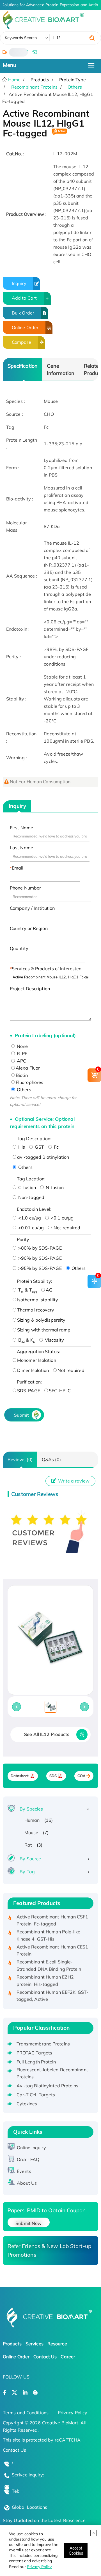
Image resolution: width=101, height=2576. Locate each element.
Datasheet (20, 1776)
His (21, 1147)
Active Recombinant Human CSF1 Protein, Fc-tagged (52, 1915)
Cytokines (27, 2104)
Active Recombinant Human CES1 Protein (52, 1945)
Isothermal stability (38, 1300)
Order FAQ (28, 2159)
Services (35, 2344)
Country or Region (29, 928)
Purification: (29, 1382)
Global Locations (30, 2507)
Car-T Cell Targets (36, 2095)
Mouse (31, 1832)
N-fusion (54, 1187)
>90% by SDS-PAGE (39, 1258)
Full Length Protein (36, 2062)
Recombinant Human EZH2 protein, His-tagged (45, 1975)
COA (82, 1776)
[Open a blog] (35, 2393)
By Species (31, 1809)
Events (24, 2171)
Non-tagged (31, 1197)
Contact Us (45, 2357)
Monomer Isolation (37, 1360)
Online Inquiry (31, 2148)
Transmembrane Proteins (43, 2044)
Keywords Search (21, 38)
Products (12, 2344)
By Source (30, 1859)
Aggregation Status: (38, 1351)
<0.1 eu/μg (62, 1218)
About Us (27, 2183)
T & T (27, 1290)
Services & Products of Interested (47, 969)
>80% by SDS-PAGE (39, 1248)
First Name (21, 828)
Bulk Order (23, 313)
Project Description (30, 989)
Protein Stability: (35, 1281)
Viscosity (54, 1340)
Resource (57, 2344)
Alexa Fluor (28, 1068)
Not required (66, 1228)
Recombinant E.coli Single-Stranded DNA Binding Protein (49, 1960)
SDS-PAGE (29, 1391)
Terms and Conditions (26, 2413)
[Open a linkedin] (25, 2393)
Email (18, 868)
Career (68, 2357)
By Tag (27, 1872)
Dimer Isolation (33, 1370)
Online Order (25, 327)
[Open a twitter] (14, 2393)
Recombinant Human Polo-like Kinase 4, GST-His (49, 1930)
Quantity (19, 948)
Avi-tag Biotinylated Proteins (48, 2086)
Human (32, 1820)
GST (39, 1147)
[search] (92, 38)
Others (75, 87)
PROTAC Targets (34, 2053)
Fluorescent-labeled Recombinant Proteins (52, 2073)
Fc (56, 1147)
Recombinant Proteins (35, 87)
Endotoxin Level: (34, 1209)
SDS (53, 1776)
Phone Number (25, 888)
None (22, 1046)
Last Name (21, 848)
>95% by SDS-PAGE (39, 1268)
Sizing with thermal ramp (44, 1330)
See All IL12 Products (47, 1734)
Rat (28, 1845)
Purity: (24, 1239)
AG (49, 1290)
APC (21, 1061)
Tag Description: (34, 1138)
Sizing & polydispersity (41, 1320)
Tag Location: (31, 1179)
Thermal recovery (36, 1310)
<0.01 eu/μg (30, 1228)
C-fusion (27, 1187)
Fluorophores (29, 1082)
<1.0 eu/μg (29, 1218)
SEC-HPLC (60, 1391)
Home (14, 80)
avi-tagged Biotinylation (43, 1157)
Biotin (22, 1075)
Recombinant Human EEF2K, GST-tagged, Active (53, 1990)
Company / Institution (32, 908)
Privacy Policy (39, 2567)
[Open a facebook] (5, 2393)
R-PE (22, 1054)
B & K (26, 1340)
